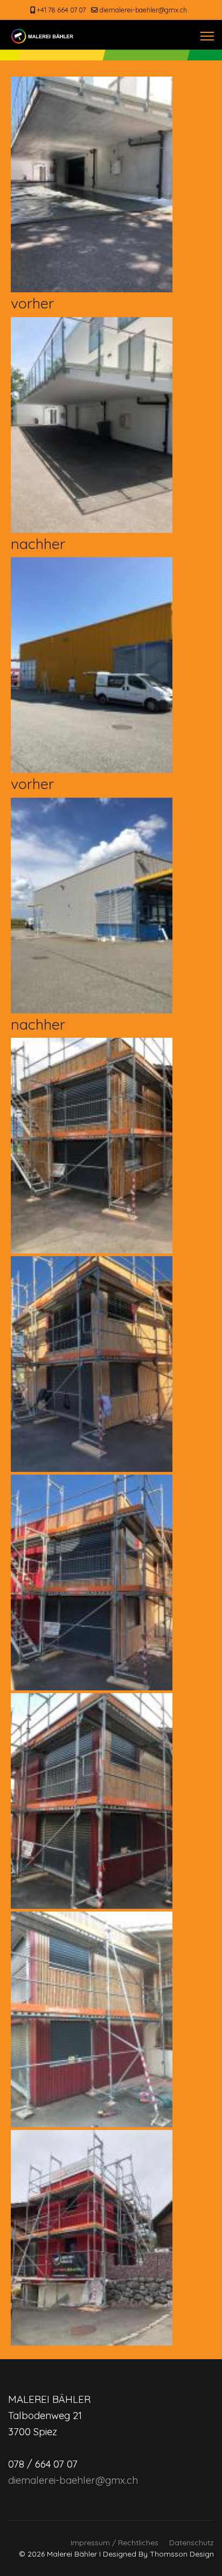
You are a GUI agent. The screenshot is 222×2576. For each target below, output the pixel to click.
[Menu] (207, 36)
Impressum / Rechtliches (115, 2543)
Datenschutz (192, 2543)
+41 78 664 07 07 (61, 10)
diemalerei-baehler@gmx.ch (143, 10)
